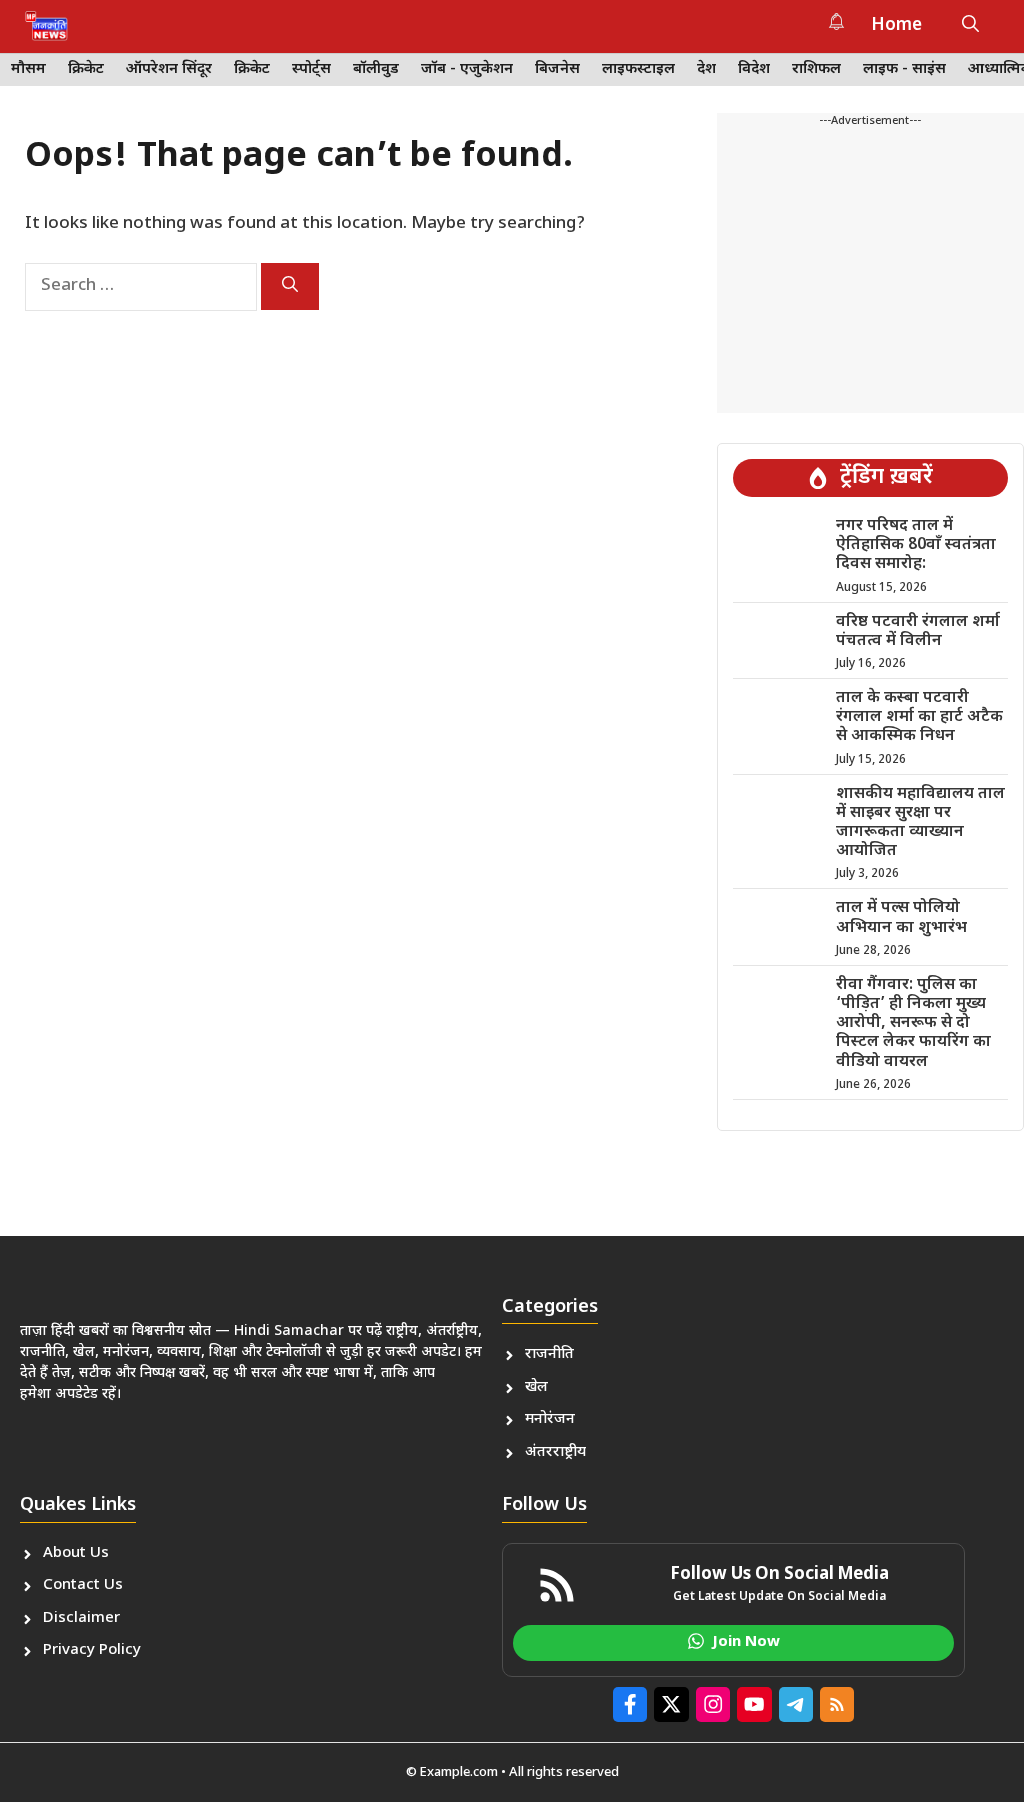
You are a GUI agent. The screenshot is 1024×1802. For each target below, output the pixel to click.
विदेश (754, 69)
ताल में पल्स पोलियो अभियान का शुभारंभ (901, 918)
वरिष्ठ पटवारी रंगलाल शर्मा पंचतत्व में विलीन (918, 632)
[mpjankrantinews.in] (46, 26)
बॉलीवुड (376, 69)
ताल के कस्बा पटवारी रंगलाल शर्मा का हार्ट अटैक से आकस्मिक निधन (919, 717)
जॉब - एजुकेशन (467, 69)
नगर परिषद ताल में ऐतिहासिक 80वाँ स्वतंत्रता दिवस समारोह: (916, 545)
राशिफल (816, 69)
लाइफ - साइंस (904, 69)
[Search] (290, 286)
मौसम (28, 69)
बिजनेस (557, 69)
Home (896, 26)
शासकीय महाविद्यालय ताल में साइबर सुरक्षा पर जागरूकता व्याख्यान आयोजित (920, 823)
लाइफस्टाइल (638, 69)
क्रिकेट (86, 69)
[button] (970, 26)
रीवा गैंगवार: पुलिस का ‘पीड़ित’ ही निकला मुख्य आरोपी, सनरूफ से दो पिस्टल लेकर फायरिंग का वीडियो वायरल (913, 1024)
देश (706, 69)
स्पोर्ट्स (311, 69)
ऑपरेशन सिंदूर (169, 69)
